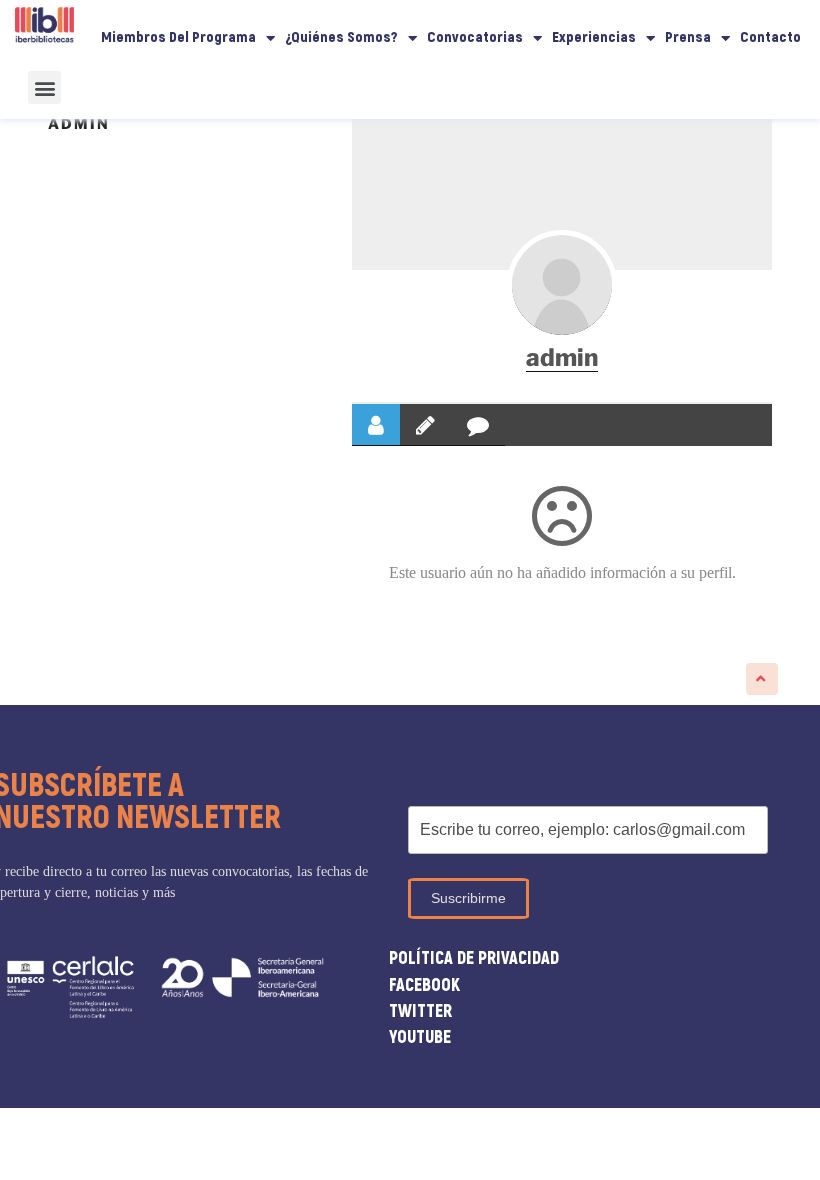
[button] (44, 87)
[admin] (562, 285)
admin (562, 357)
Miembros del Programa (178, 37)
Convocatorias (475, 37)
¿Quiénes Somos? (341, 37)
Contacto (770, 37)
